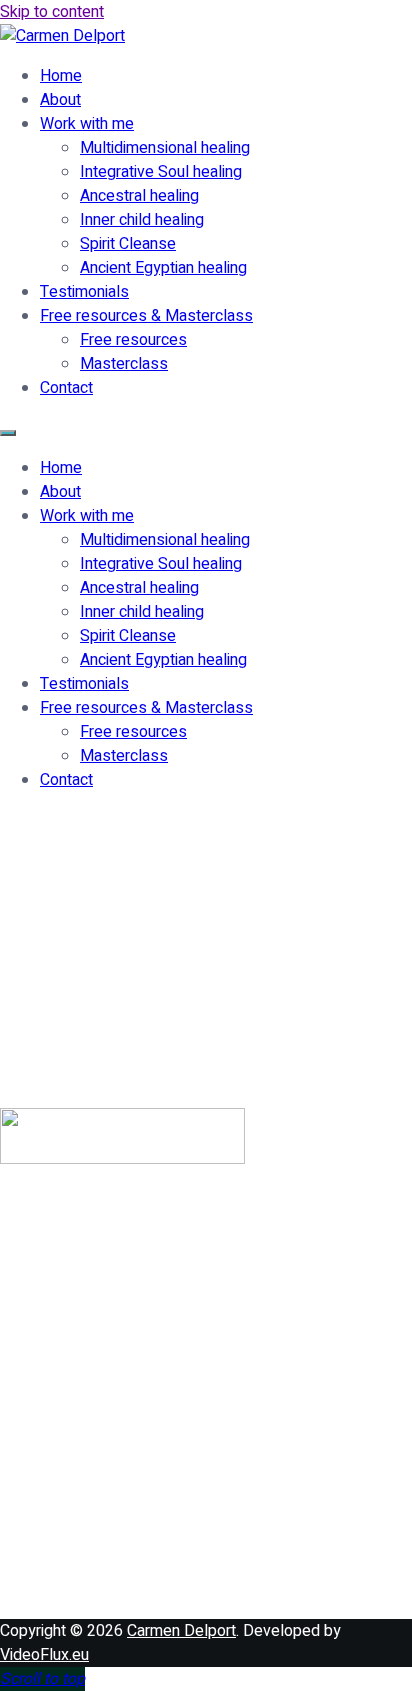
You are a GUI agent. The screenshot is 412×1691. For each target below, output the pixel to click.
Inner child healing (142, 220)
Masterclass (124, 364)
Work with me (87, 124)
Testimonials (84, 292)
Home (61, 76)
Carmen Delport (181, 1631)
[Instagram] (65, 1482)
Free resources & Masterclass (146, 316)
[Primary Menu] (8, 433)
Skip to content (52, 12)
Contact (66, 388)
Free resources (133, 340)
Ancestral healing (139, 196)
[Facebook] (65, 1401)
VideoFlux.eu (44, 1655)
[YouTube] (65, 1563)
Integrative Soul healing (161, 172)
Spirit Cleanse (128, 244)
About (60, 100)
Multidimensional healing (165, 148)
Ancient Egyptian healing (163, 268)
